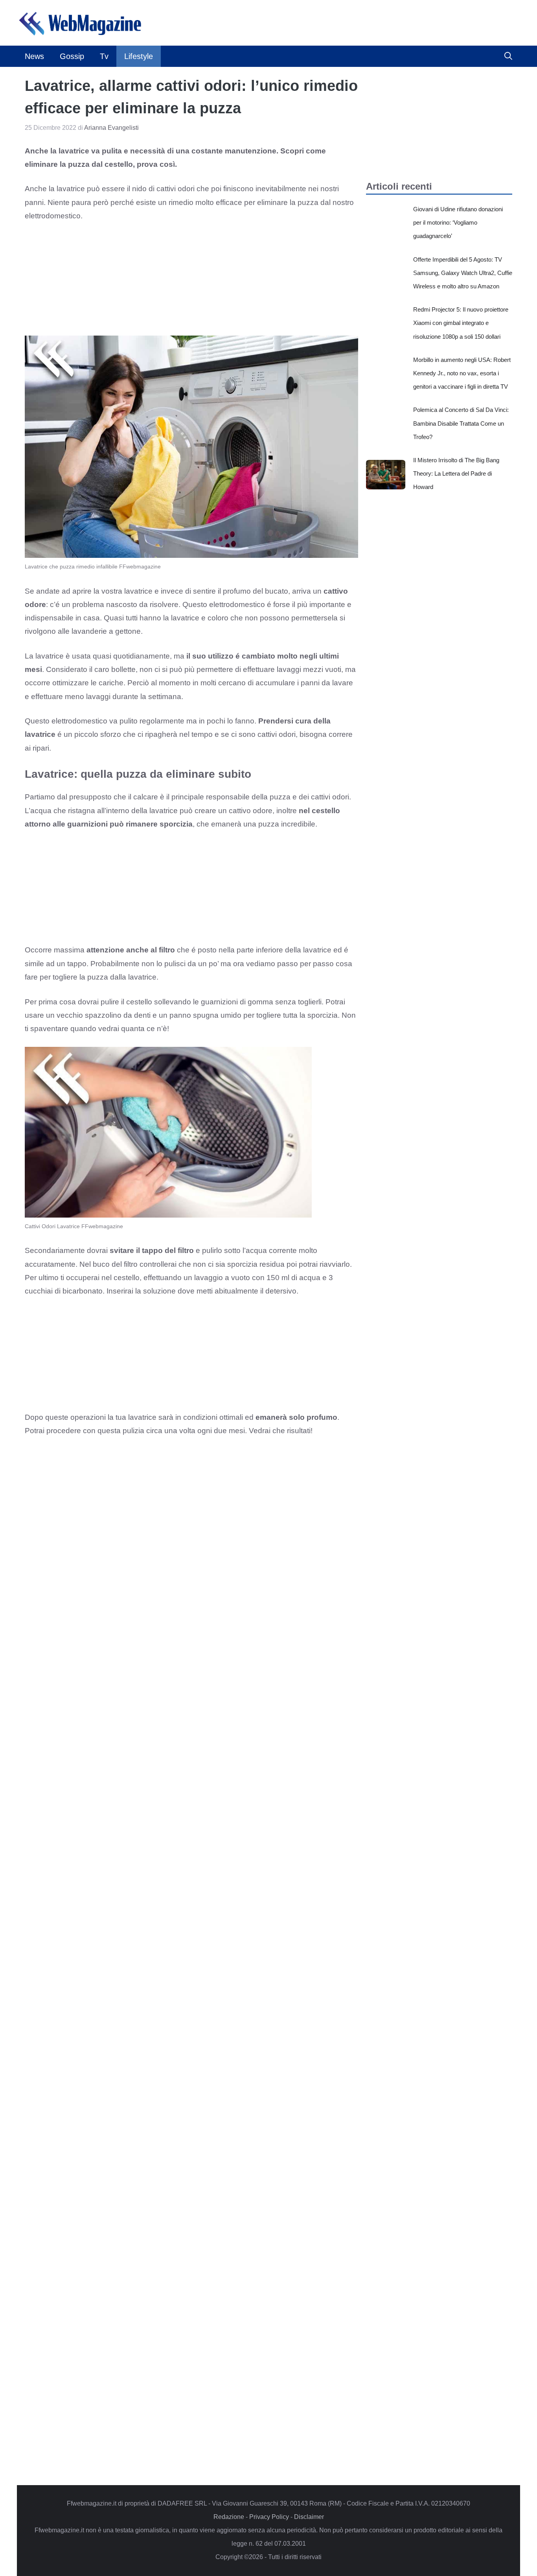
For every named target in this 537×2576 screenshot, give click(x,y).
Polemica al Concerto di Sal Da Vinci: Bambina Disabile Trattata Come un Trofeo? (461, 423)
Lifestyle (139, 56)
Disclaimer (309, 2517)
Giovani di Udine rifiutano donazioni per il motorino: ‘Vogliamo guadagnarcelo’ (458, 222)
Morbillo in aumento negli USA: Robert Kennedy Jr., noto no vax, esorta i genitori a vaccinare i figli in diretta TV (462, 373)
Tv (104, 56)
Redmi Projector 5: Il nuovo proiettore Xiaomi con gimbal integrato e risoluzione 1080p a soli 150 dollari (461, 323)
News (34, 56)
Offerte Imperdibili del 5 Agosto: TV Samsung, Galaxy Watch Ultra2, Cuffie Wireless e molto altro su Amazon (463, 273)
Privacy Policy (269, 2517)
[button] (508, 56)
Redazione (229, 2517)
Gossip (72, 56)
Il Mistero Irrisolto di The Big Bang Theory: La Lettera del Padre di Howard (456, 473)
